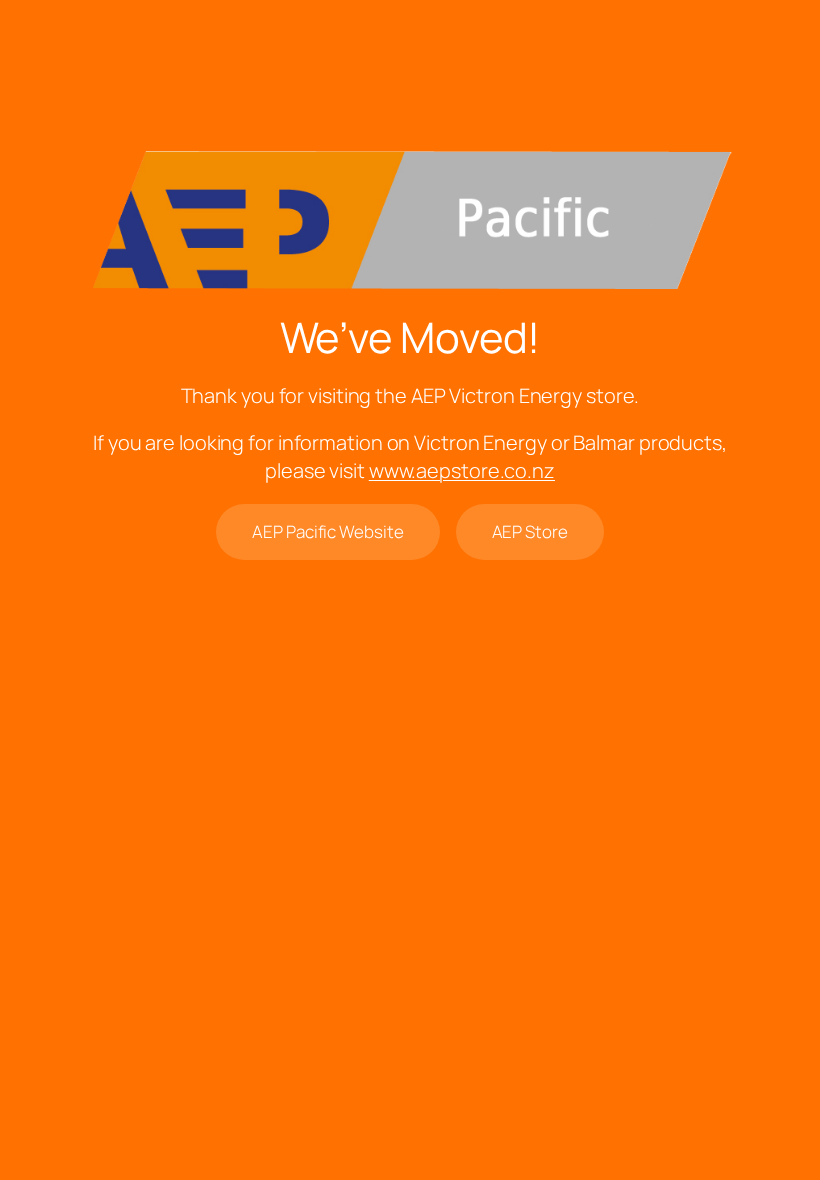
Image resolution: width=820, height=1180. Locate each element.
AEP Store (530, 531)
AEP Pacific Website (327, 531)
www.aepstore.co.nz (462, 470)
